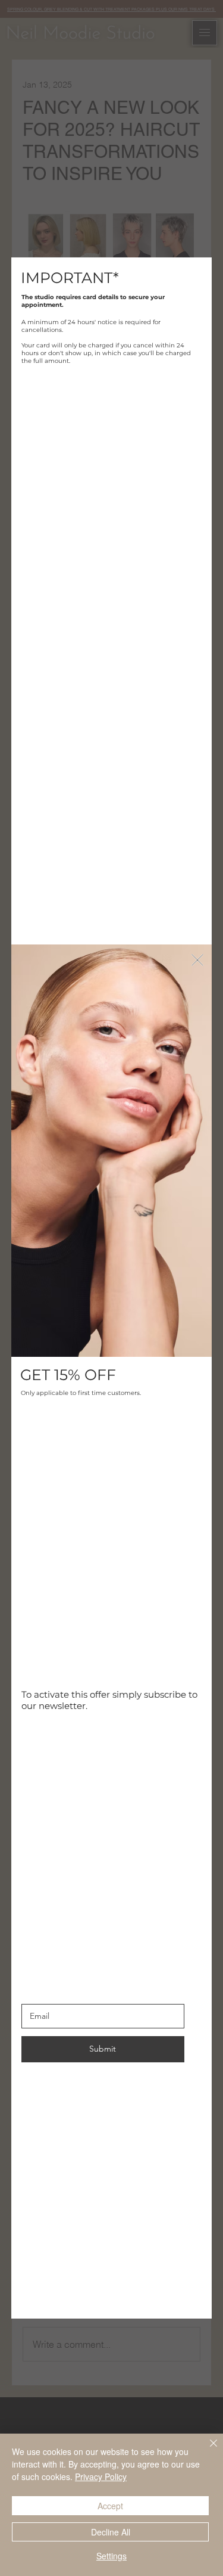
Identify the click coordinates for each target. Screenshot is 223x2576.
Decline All (111, 2532)
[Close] (206, 2450)
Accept (110, 2506)
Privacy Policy (101, 2476)
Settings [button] (111, 2556)
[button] (197, 961)
